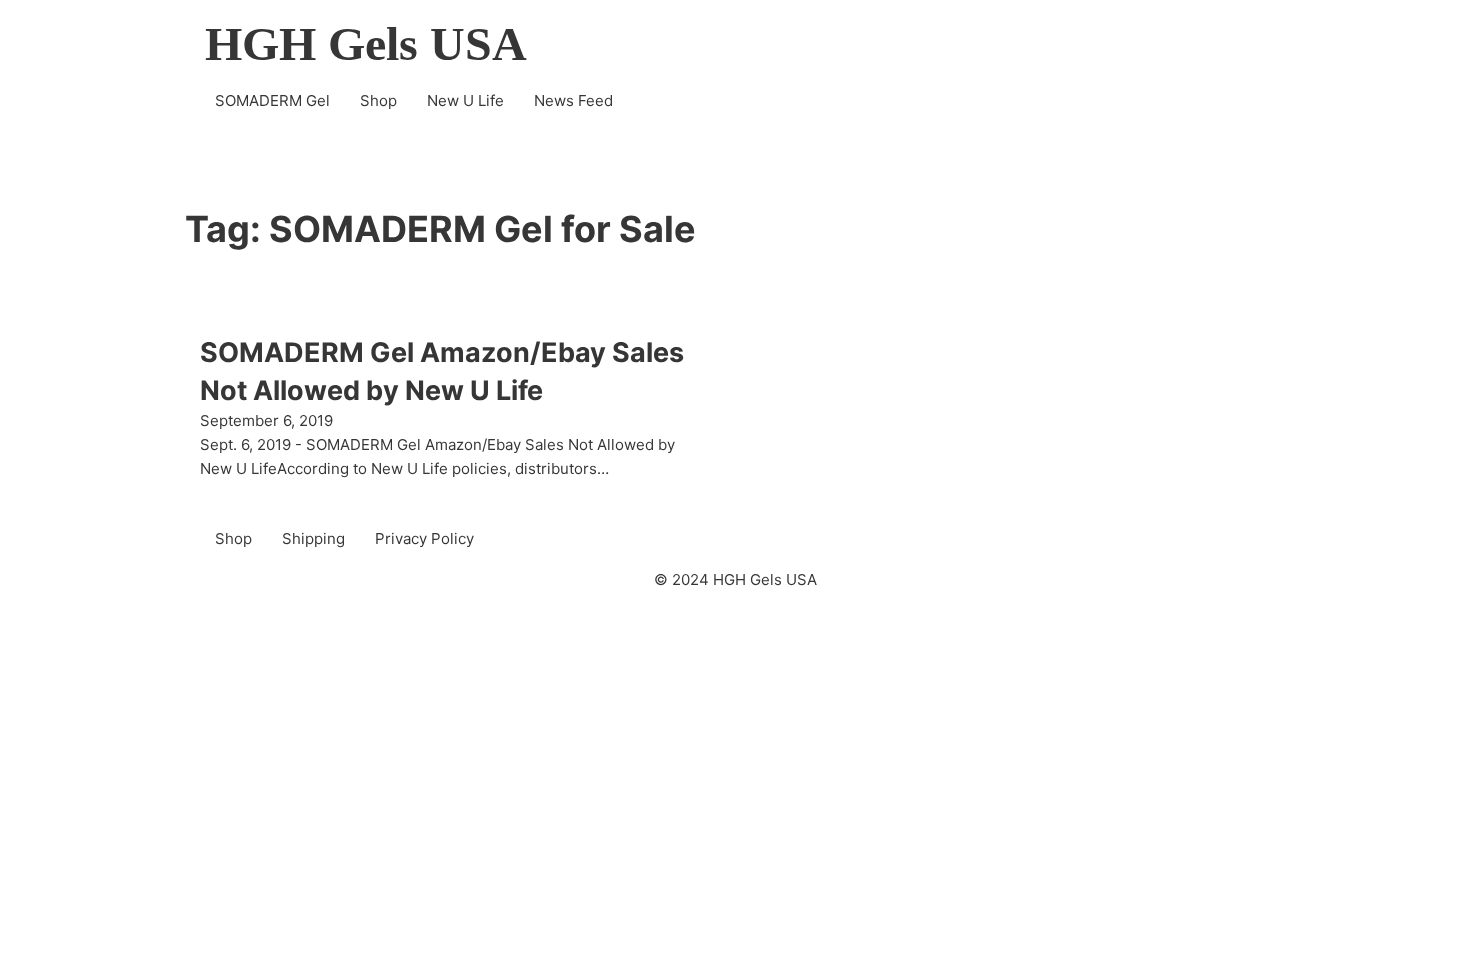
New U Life (465, 100)
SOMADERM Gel (272, 100)
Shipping (313, 538)
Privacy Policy (424, 538)
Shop (378, 100)
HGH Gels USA (366, 44)
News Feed (573, 100)
